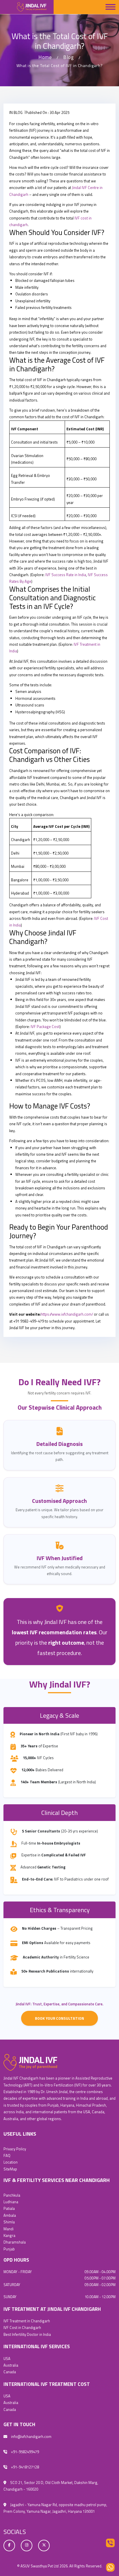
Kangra (9, 2235)
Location (11, 2162)
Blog (69, 57)
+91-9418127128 (25, 2467)
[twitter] (44, 2545)
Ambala (10, 2215)
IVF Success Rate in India (66, 575)
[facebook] (9, 2545)
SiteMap (10, 2169)
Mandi (9, 2229)
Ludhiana (11, 2202)
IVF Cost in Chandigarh (22, 2327)
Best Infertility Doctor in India (27, 2334)
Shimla (9, 2222)
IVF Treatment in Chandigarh (27, 2321)
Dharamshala (15, 2242)
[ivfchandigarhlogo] (27, 7)
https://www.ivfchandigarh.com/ (67, 1314)
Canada (10, 2372)
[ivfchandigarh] (30, 2062)
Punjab (9, 2249)
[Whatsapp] (110, 2567)
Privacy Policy (15, 2149)
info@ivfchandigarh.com (31, 2437)
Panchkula (12, 2195)
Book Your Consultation (59, 2018)
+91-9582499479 (25, 2452)
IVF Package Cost (45, 1027)
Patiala (9, 2208)
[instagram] (27, 2545)
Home (45, 57)
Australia (11, 2365)
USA (7, 2359)
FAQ (7, 2155)
